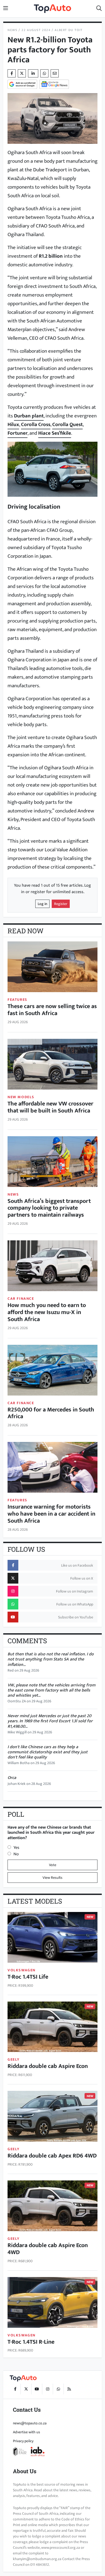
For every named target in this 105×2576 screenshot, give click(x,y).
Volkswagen (22, 1970)
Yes (16, 1848)
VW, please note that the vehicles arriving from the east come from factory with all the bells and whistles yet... (51, 1690)
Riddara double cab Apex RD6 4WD (52, 2156)
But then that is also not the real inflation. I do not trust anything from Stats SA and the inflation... (51, 1659)
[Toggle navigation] (6, 9)
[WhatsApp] (58, 2389)
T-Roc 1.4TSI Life (28, 1977)
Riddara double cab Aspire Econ (48, 2066)
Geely (14, 2059)
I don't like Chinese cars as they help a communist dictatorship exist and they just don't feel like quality (48, 1752)
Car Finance (21, 1299)
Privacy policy (23, 2441)
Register (61, 904)
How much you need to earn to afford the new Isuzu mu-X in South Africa (47, 1312)
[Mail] (55, 73)
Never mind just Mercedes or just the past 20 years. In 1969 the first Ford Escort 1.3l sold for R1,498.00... (50, 1721)
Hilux (13, 424)
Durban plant (29, 416)
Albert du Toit (69, 30)
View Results (52, 1878)
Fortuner (17, 433)
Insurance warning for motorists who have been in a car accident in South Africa (51, 1514)
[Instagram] (47, 2389)
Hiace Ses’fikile (55, 433)
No (16, 1854)
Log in (42, 904)
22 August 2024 (36, 30)
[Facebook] (15, 2389)
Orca (12, 1778)
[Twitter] (22, 73)
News (12, 30)
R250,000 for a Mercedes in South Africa (51, 1413)
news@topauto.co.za (30, 2423)
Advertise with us (27, 2432)
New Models (21, 1097)
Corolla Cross (36, 424)
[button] (99, 9)
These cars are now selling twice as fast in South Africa (52, 1010)
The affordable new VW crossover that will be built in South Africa (50, 1107)
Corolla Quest (67, 424)
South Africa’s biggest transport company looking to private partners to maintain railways (49, 1208)
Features (17, 1000)
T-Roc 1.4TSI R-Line (31, 2342)
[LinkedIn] (33, 73)
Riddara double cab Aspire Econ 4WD (48, 2249)
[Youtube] (37, 2389)
